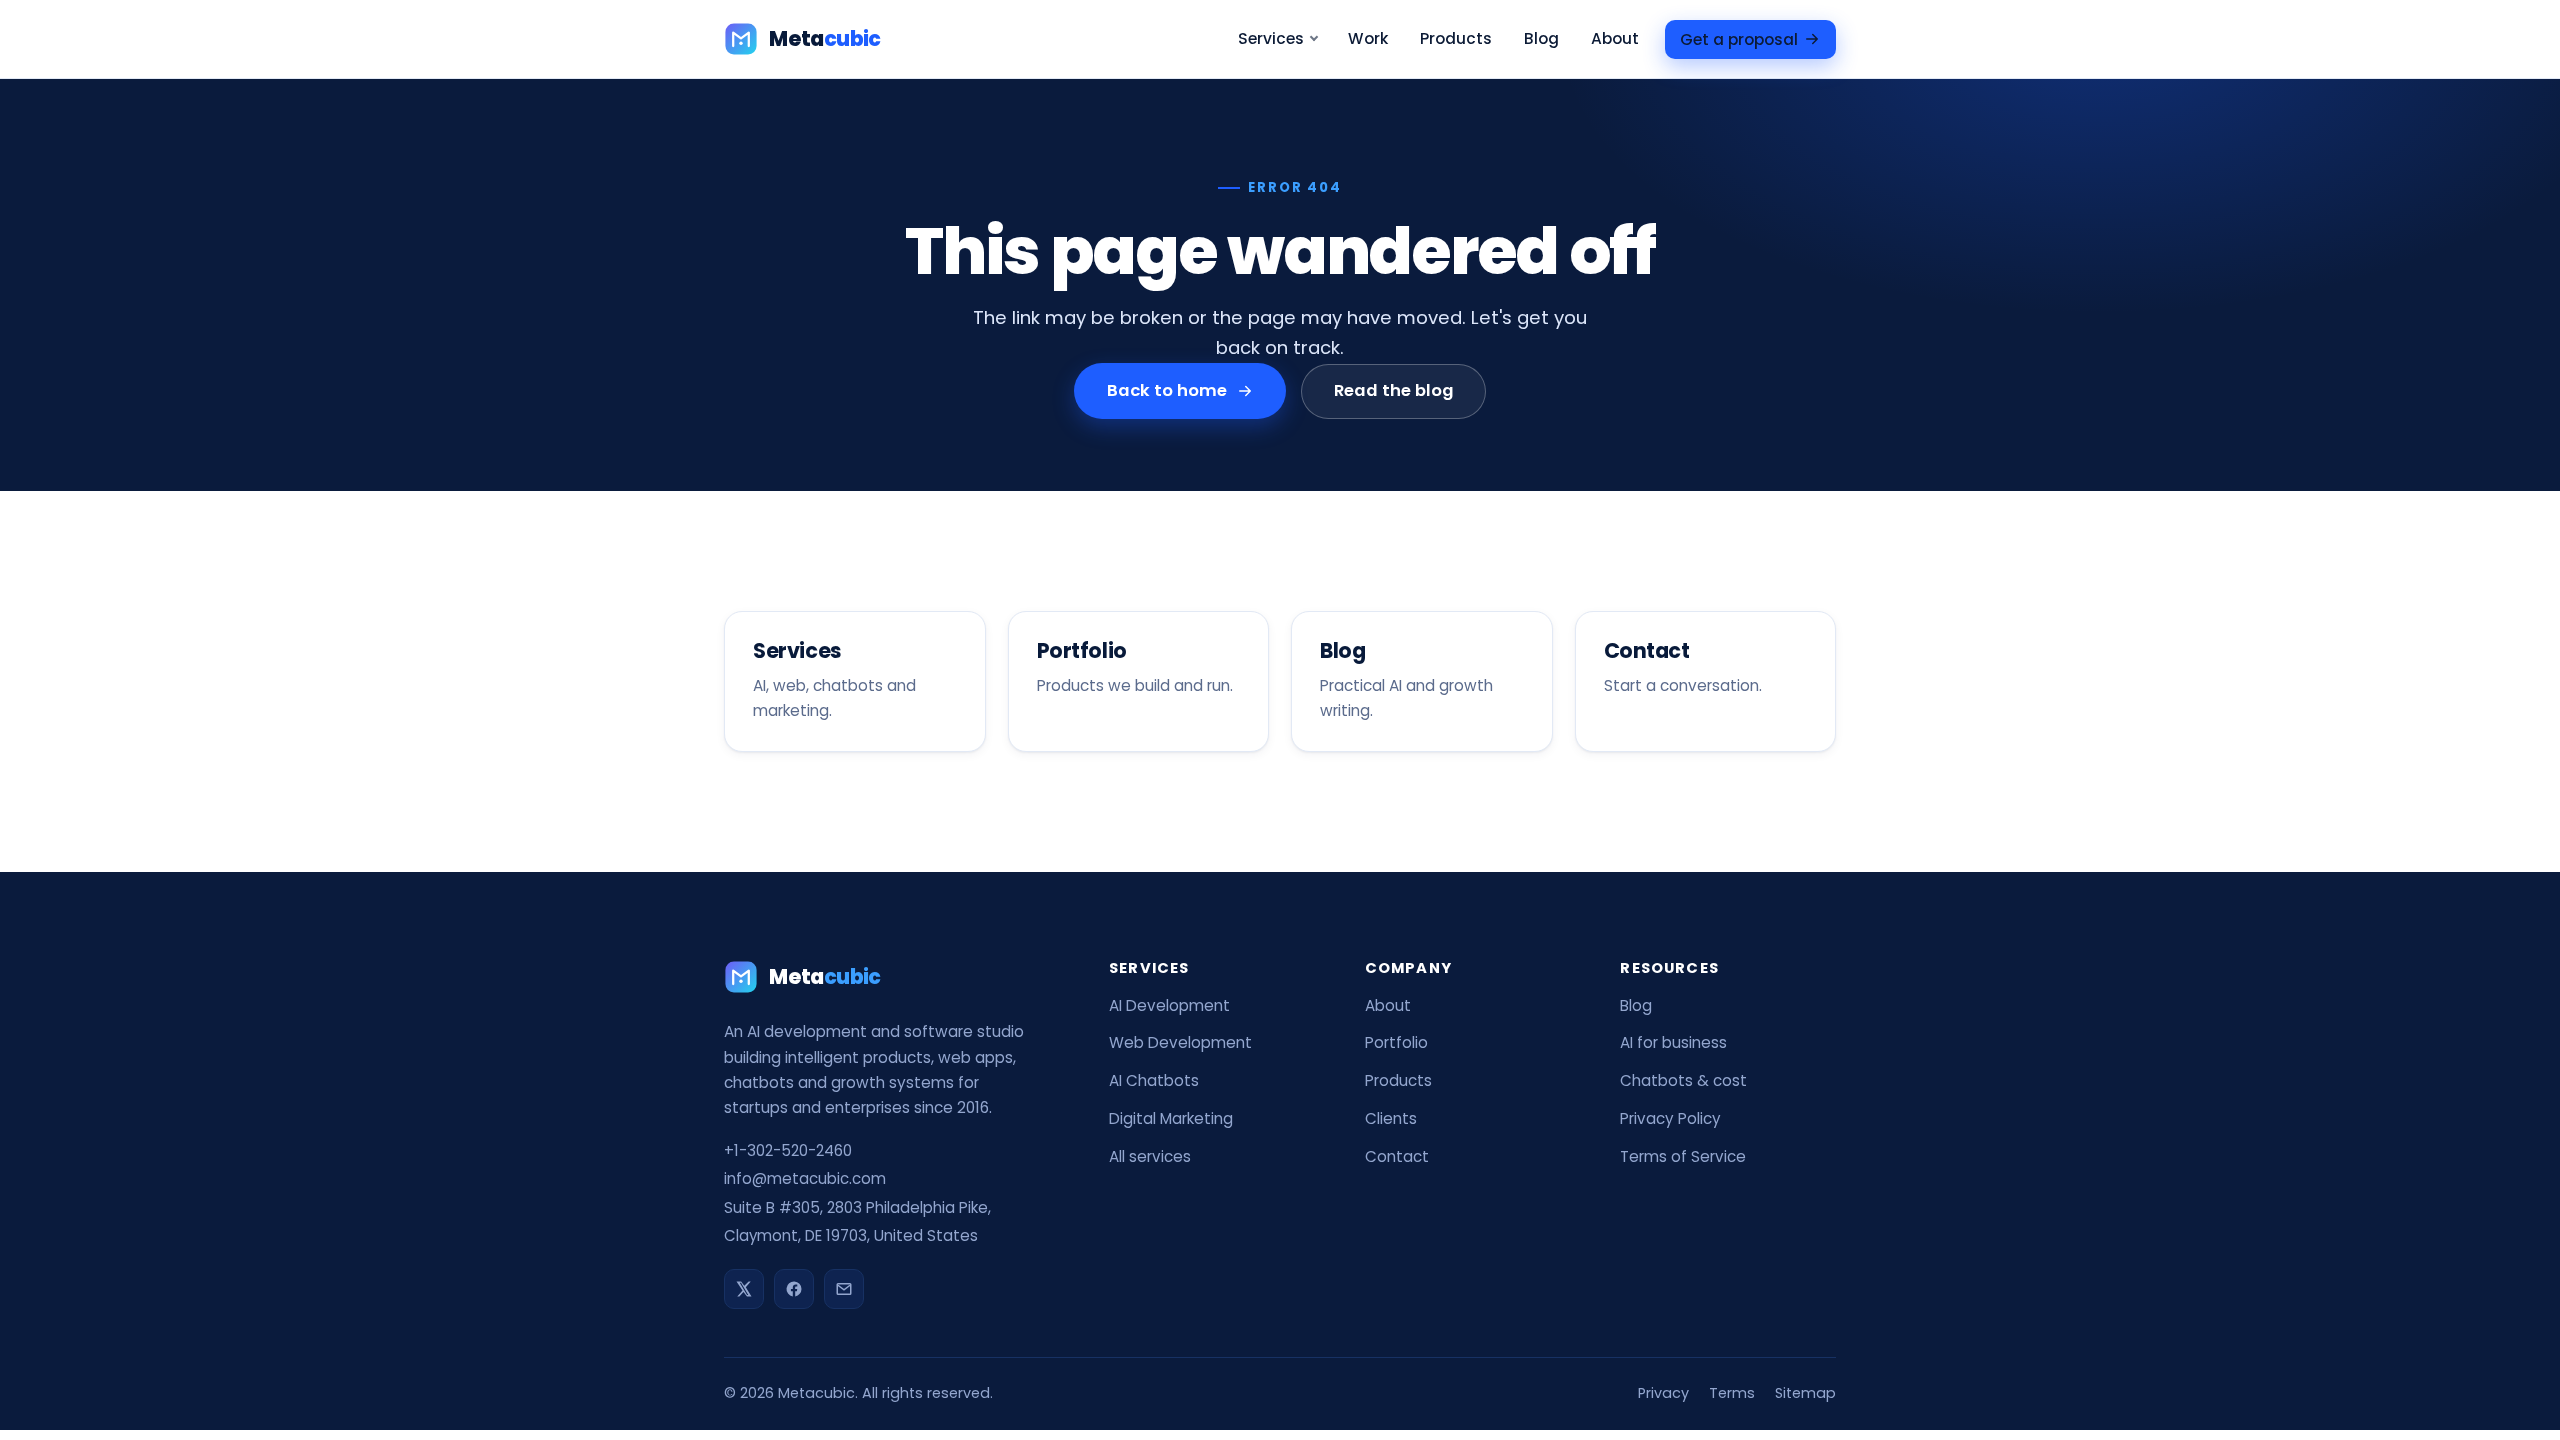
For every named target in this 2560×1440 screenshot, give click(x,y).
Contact (1397, 1156)
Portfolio (1396, 1042)
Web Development (1180, 1042)
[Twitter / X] (744, 1289)
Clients (1391, 1118)
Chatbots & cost (1683, 1080)
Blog (1541, 38)
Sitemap (1805, 1393)
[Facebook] (794, 1289)
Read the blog (1393, 390)
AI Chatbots (1154, 1080)
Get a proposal (1739, 38)
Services (1271, 38)
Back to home (1167, 390)
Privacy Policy (1670, 1118)
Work (1368, 38)
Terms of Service (1683, 1156)
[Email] (844, 1289)
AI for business (1673, 1042)
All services (1150, 1156)
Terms (1732, 1393)
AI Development (1169, 1005)
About (1615, 38)
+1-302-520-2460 (788, 1150)
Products (1456, 38)
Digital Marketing (1171, 1118)
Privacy (1663, 1393)
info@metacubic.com (805, 1178)
